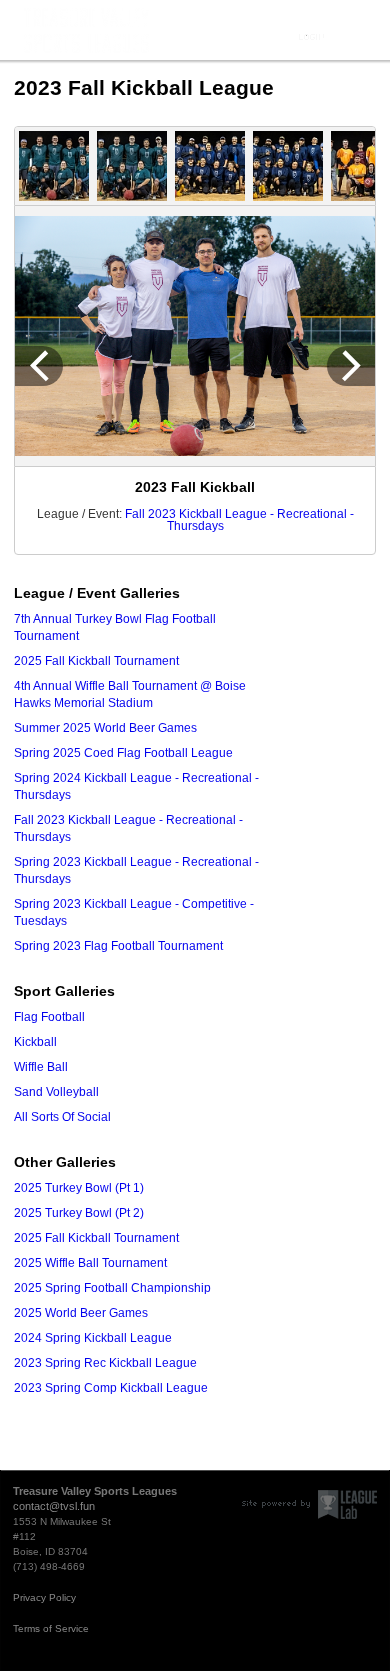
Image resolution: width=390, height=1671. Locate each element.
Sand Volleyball (56, 1092)
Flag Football (49, 1017)
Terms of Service (51, 1628)
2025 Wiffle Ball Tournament (90, 1263)
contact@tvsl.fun (54, 1506)
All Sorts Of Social (62, 1117)
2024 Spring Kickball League (93, 1338)
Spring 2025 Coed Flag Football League (123, 753)
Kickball (35, 1042)
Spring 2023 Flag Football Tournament (118, 946)
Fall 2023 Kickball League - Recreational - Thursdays (239, 520)
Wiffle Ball (41, 1067)
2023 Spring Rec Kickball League (105, 1363)
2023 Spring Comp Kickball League (111, 1388)
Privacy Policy (44, 1597)
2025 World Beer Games (81, 1313)
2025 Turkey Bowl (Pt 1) (79, 1188)
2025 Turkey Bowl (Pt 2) (79, 1213)
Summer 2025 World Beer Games (105, 728)
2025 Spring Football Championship (112, 1288)
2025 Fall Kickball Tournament (96, 661)
